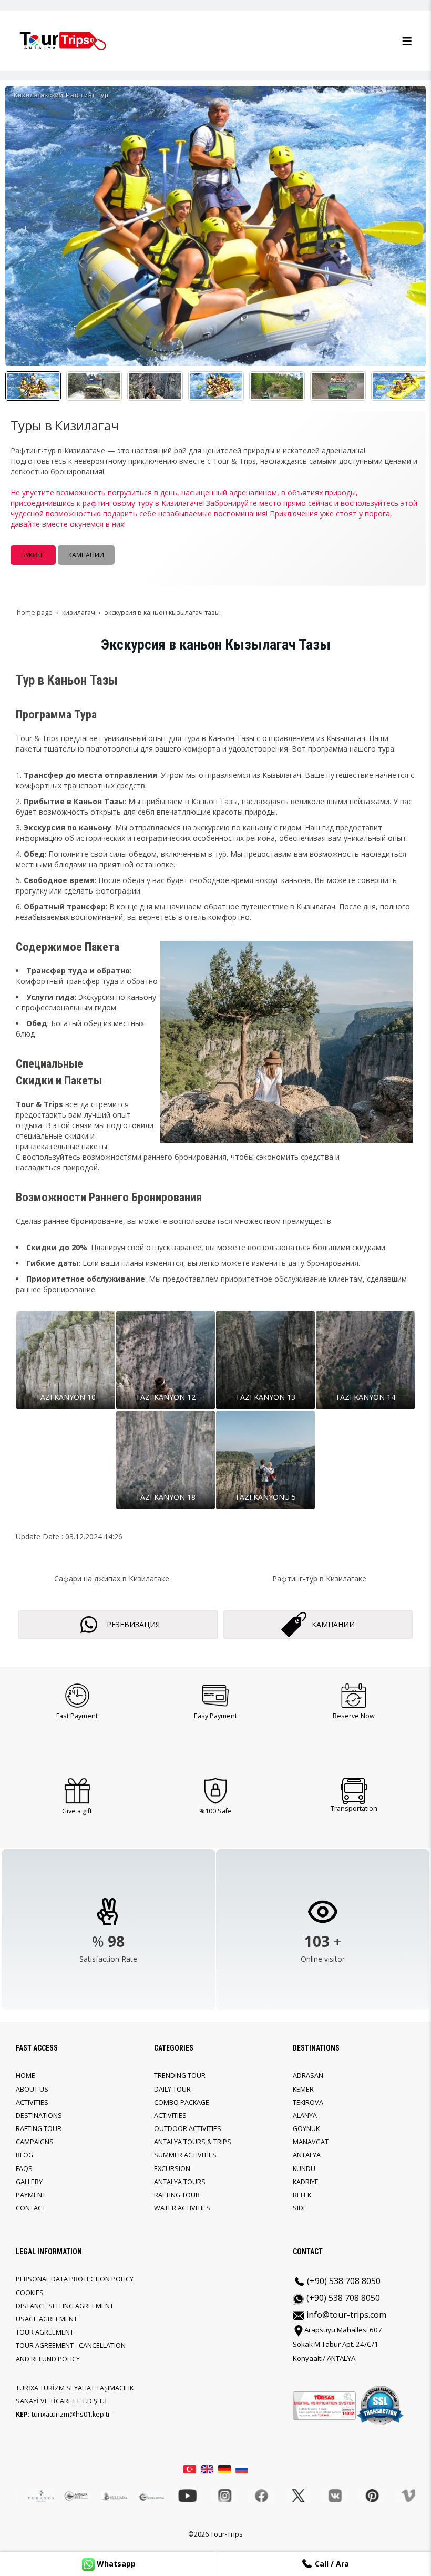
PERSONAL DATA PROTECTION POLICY (75, 2279)
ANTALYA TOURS (180, 2182)
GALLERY (29, 2182)
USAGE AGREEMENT (47, 2319)
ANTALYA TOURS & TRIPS (193, 2142)
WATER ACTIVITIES (182, 2208)
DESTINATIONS (39, 2116)
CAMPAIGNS (35, 2142)
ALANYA (305, 2116)
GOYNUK (306, 2129)
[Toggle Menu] (407, 41)
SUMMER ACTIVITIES (185, 2155)
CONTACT (31, 2208)
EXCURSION (172, 2169)
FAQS (24, 2169)
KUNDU (304, 2169)
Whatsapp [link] (115, 2564)
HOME (25, 2076)
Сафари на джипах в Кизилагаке (112, 1579)
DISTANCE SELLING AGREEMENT (65, 2306)
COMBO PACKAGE (182, 2102)
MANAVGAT (311, 2142)
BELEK (302, 2195)
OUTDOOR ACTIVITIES (188, 2129)
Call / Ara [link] (331, 2564)
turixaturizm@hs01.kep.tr (71, 2414)
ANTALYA (307, 2155)
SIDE (300, 2208)
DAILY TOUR (172, 2089)
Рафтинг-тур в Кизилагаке (319, 1579)
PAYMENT (31, 2195)
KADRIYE (306, 2182)
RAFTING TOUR (39, 2129)
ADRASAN (308, 2076)
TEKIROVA (308, 2102)
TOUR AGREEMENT (45, 2332)
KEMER (303, 2089)
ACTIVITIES (32, 2102)
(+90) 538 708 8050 (343, 2281)
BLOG (24, 2155)
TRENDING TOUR (180, 2076)
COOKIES (30, 2293)
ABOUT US (32, 2089)
